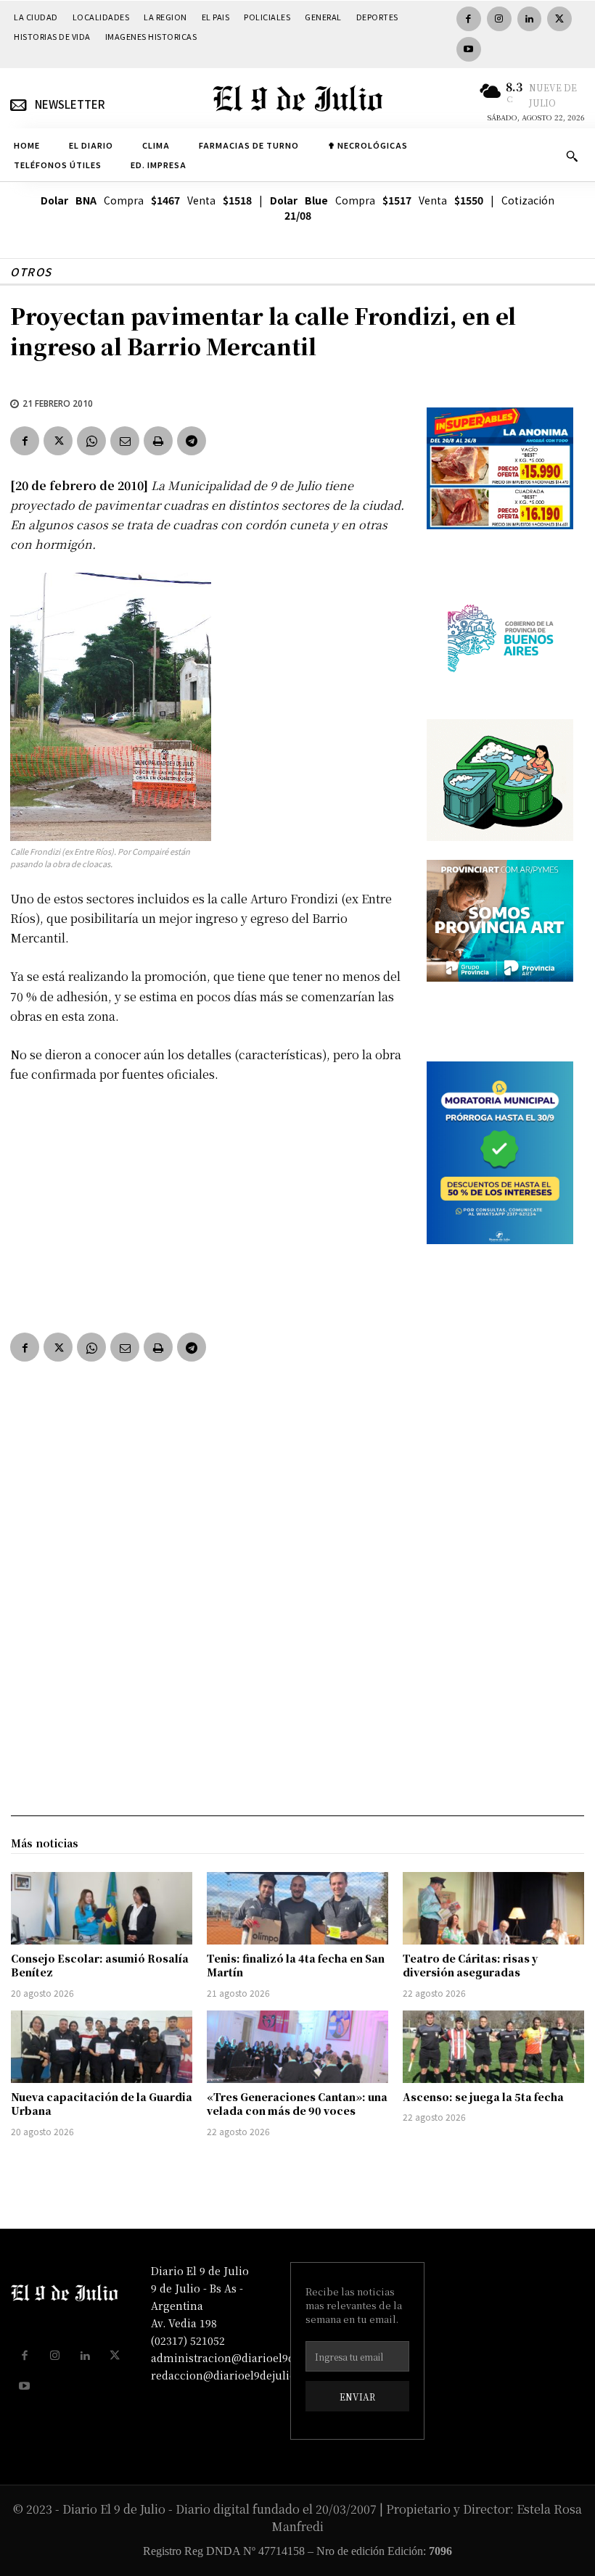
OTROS (31, 272)
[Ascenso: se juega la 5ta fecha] (493, 2047)
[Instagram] (499, 19)
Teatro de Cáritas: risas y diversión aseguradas (470, 1966)
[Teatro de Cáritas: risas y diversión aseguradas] (493, 1908)
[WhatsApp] (91, 441)
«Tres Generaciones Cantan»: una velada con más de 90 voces (297, 2104)
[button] (572, 156)
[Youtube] (469, 49)
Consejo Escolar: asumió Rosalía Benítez (100, 1966)
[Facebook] (469, 19)
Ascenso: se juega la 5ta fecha (483, 2097)
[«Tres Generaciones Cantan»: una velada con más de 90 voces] (297, 2047)
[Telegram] (192, 441)
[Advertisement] (208, 1204)
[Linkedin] (530, 19)
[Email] (125, 441)
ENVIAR (357, 2397)
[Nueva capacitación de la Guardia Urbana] (102, 2047)
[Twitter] (559, 19)
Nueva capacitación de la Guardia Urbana (102, 2104)
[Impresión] (158, 441)
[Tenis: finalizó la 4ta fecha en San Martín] (297, 1908)
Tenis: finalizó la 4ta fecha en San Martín (296, 1966)
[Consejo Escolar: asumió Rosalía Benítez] (102, 1908)
